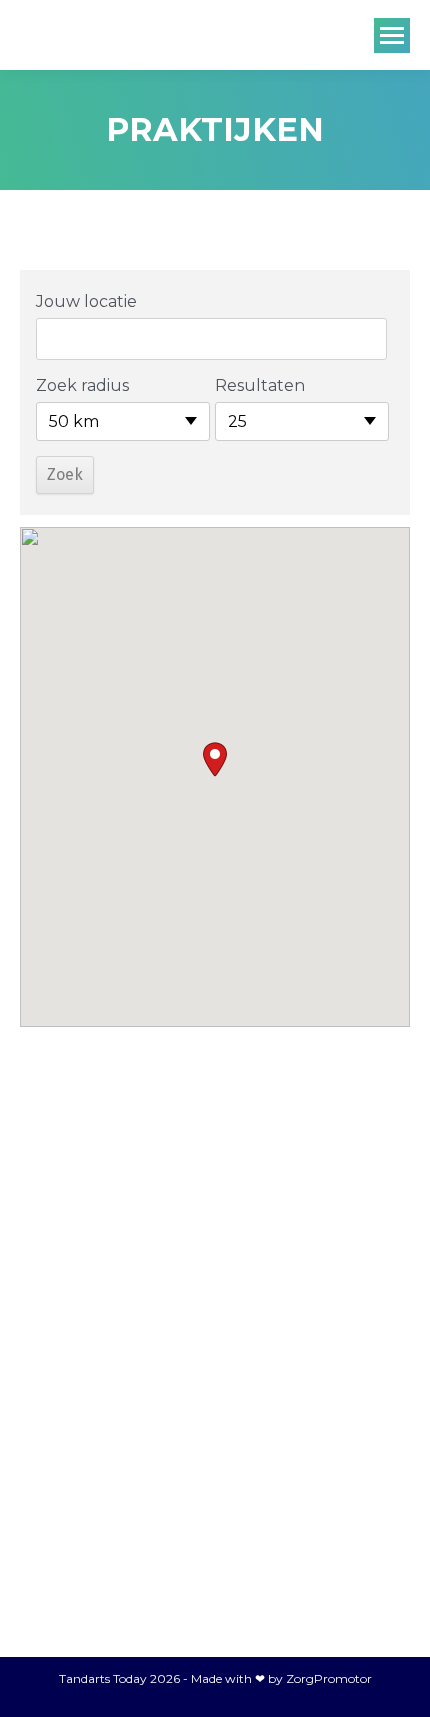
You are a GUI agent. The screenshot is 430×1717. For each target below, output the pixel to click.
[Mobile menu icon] (392, 35)
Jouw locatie (86, 301)
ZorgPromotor (329, 1678)
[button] (215, 759)
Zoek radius (82, 385)
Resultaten (260, 385)
